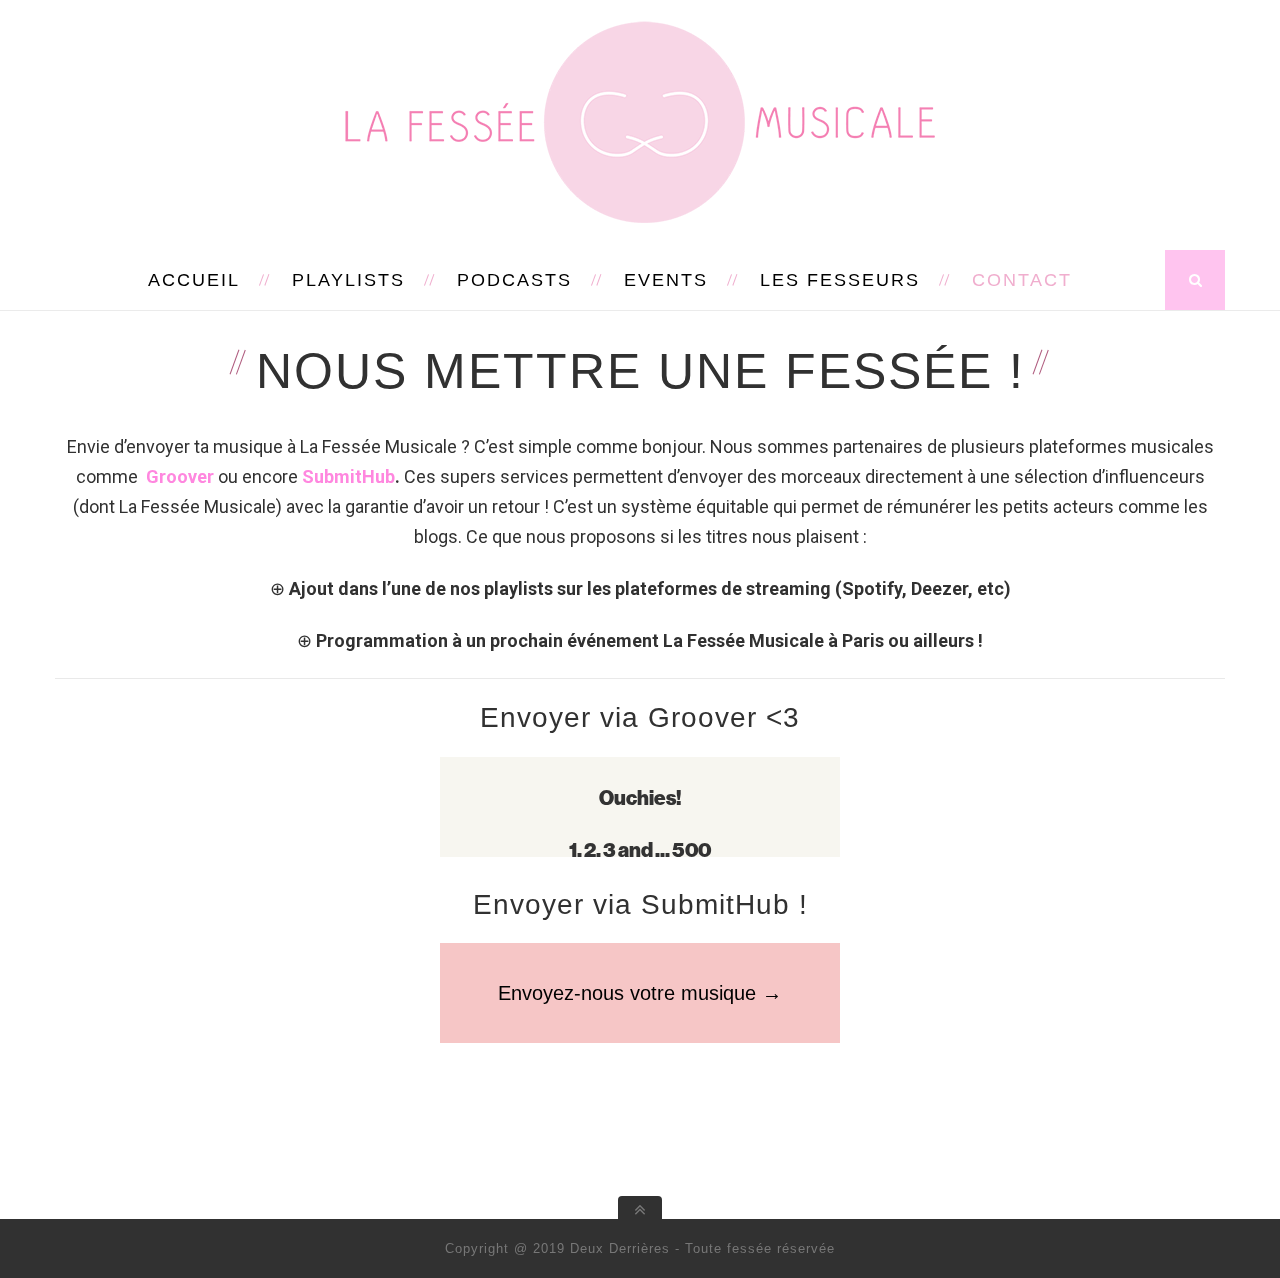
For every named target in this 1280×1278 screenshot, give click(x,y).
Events (666, 280)
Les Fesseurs (840, 280)
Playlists (348, 280)
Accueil (194, 280)
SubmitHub (348, 476)
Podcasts (514, 280)
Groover (182, 476)
